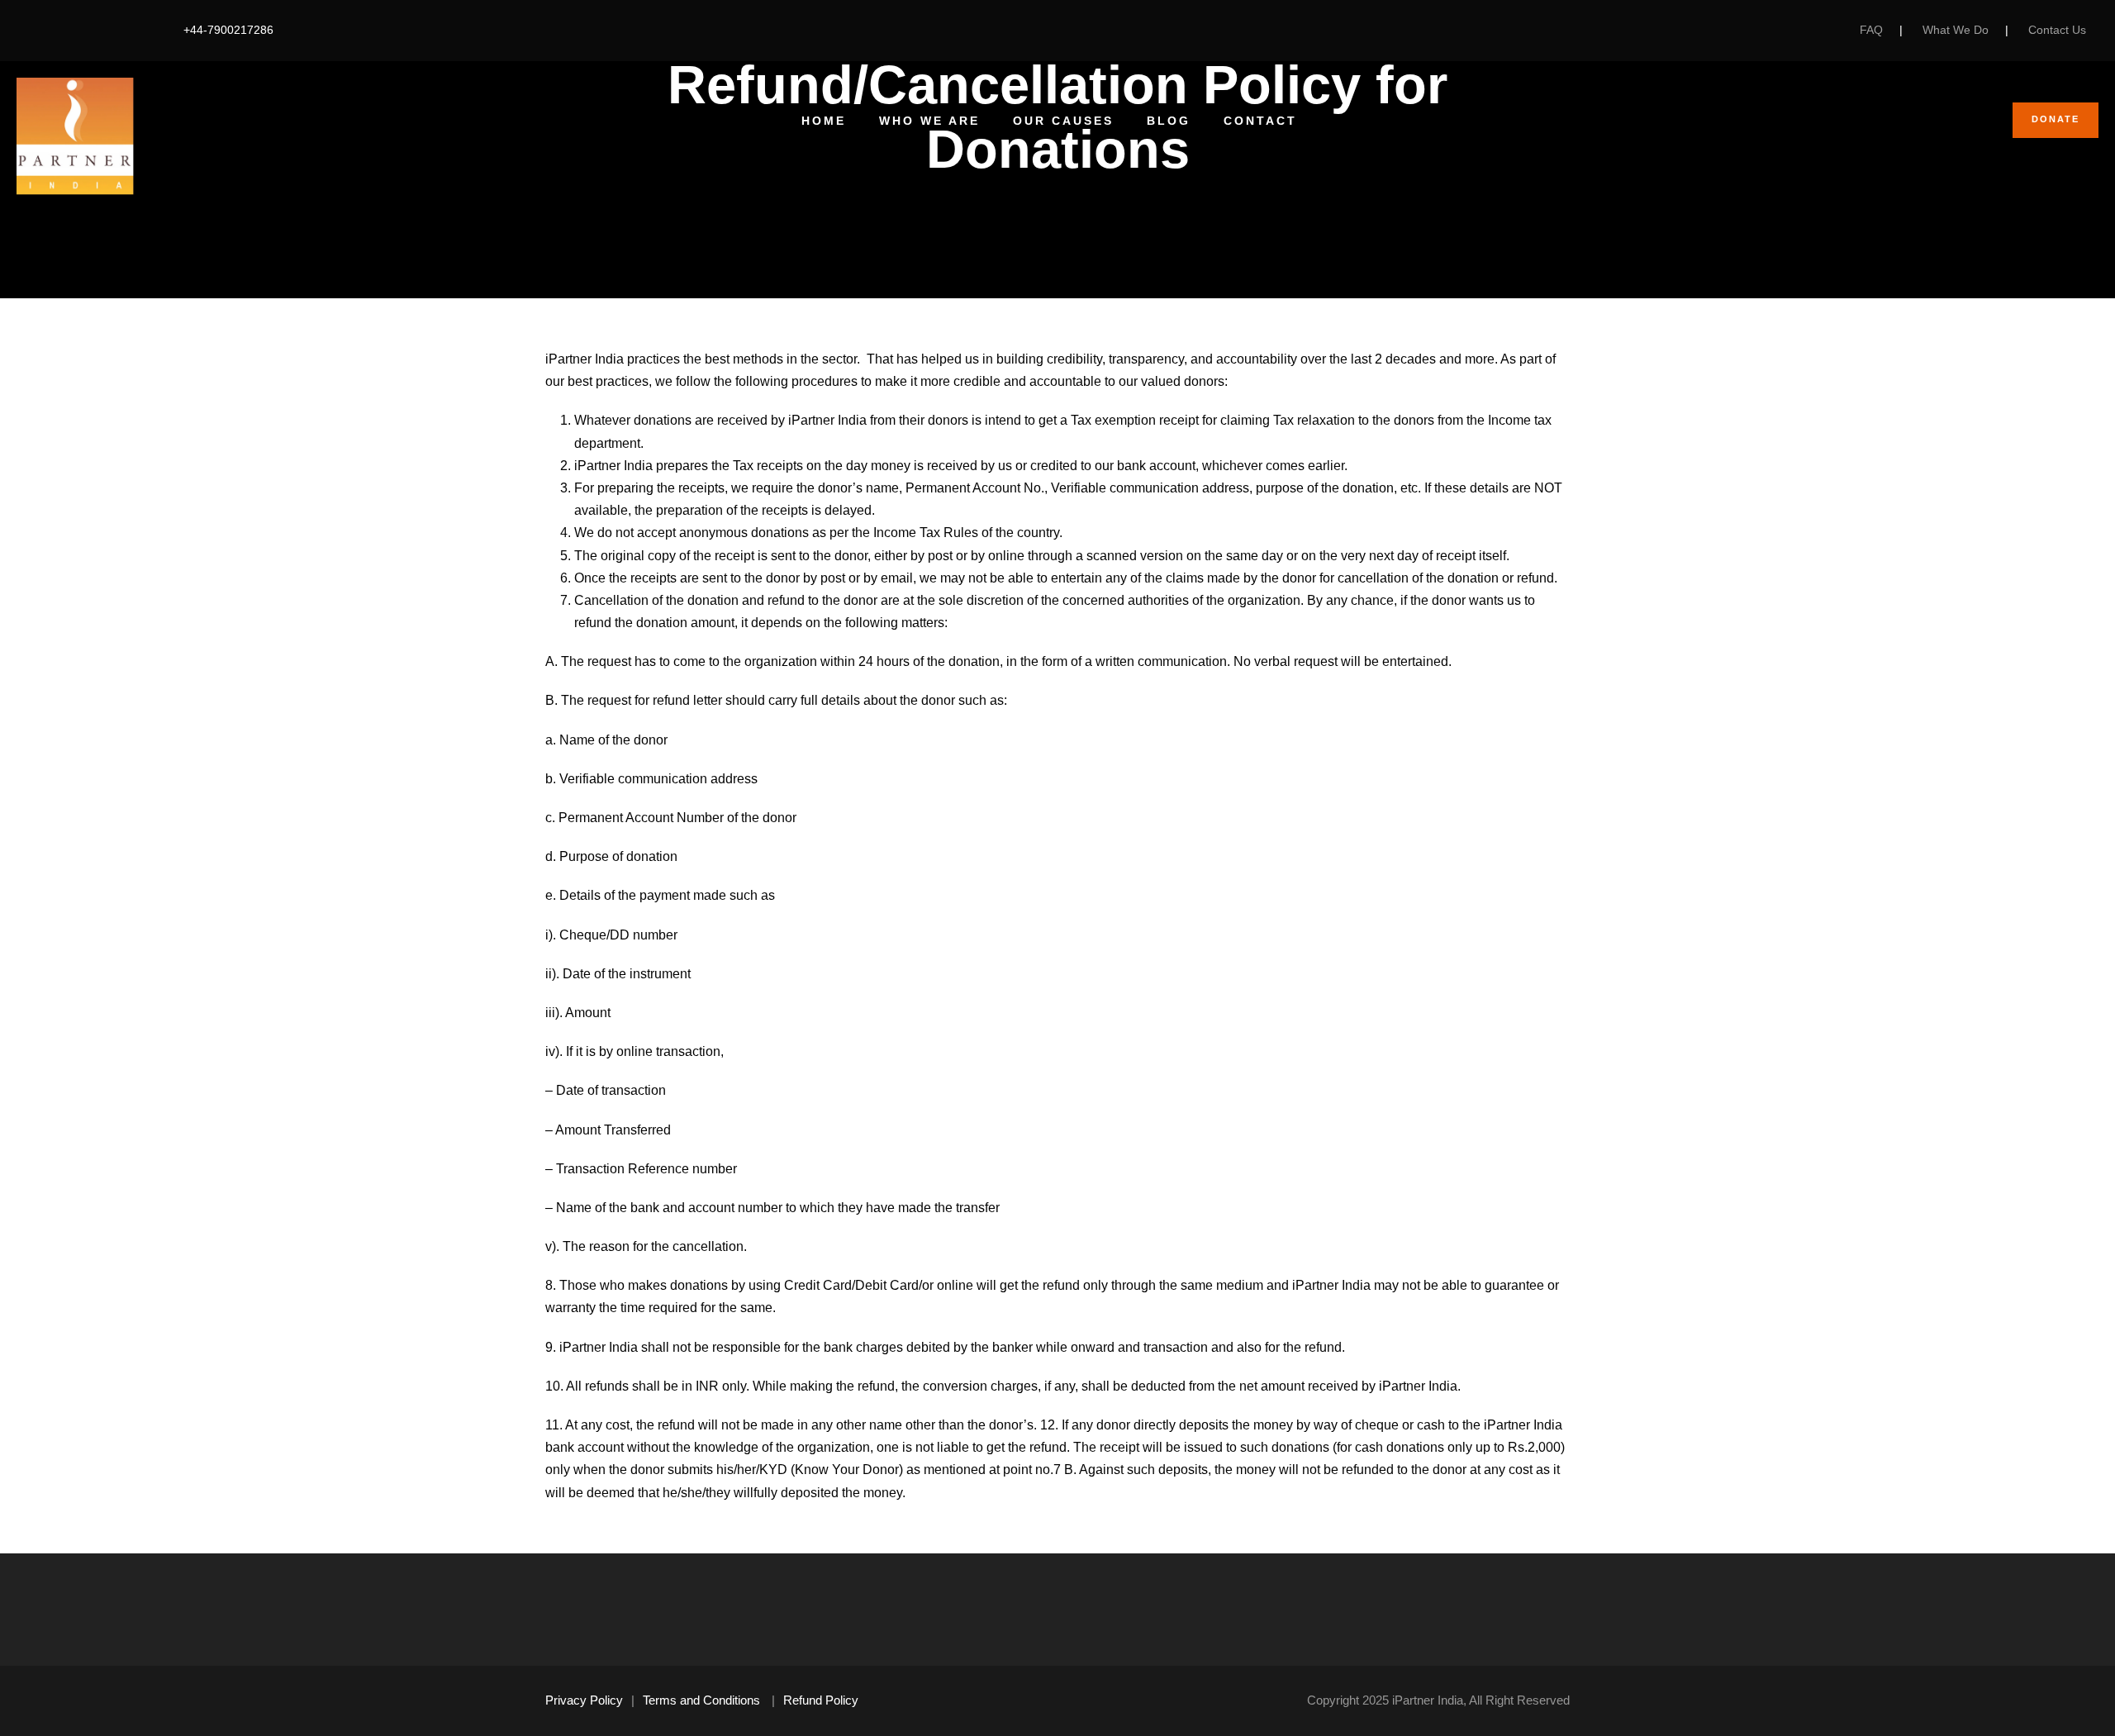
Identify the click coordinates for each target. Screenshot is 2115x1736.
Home (824, 121)
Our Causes (1063, 121)
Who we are (929, 121)
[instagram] (136, 30)
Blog (1169, 121)
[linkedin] (85, 30)
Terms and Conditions (701, 1700)
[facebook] (59, 30)
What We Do (1956, 30)
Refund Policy (821, 1700)
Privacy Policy (584, 1700)
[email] (33, 30)
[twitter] (110, 30)
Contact (1260, 121)
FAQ (1871, 30)
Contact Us (2057, 30)
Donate (2056, 119)
